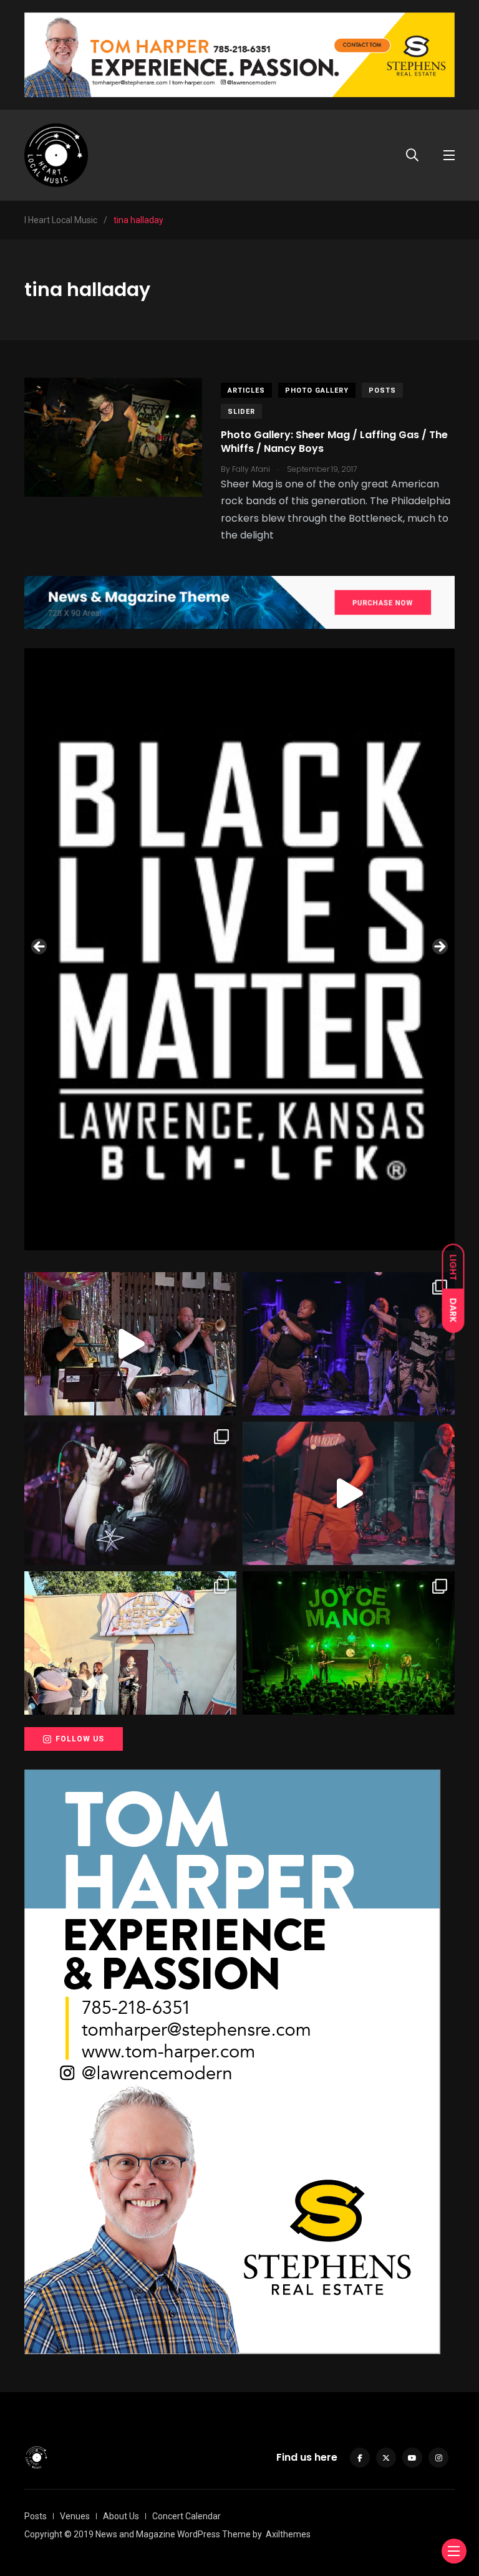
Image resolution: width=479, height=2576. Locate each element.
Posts (382, 390)
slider (241, 412)
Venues (75, 2516)
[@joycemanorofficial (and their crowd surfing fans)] (349, 1643)
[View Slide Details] (239, 949)
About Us (121, 2516)
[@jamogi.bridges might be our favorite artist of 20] (349, 1493)
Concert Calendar (186, 2516)
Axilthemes (288, 2534)
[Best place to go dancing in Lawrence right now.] (130, 1344)
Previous (40, 947)
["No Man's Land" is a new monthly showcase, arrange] (130, 1493)
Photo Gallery (317, 390)
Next (439, 947)
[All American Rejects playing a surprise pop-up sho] (130, 1643)
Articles (246, 390)
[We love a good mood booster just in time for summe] (349, 1344)
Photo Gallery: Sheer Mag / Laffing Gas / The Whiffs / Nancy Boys (334, 442)
